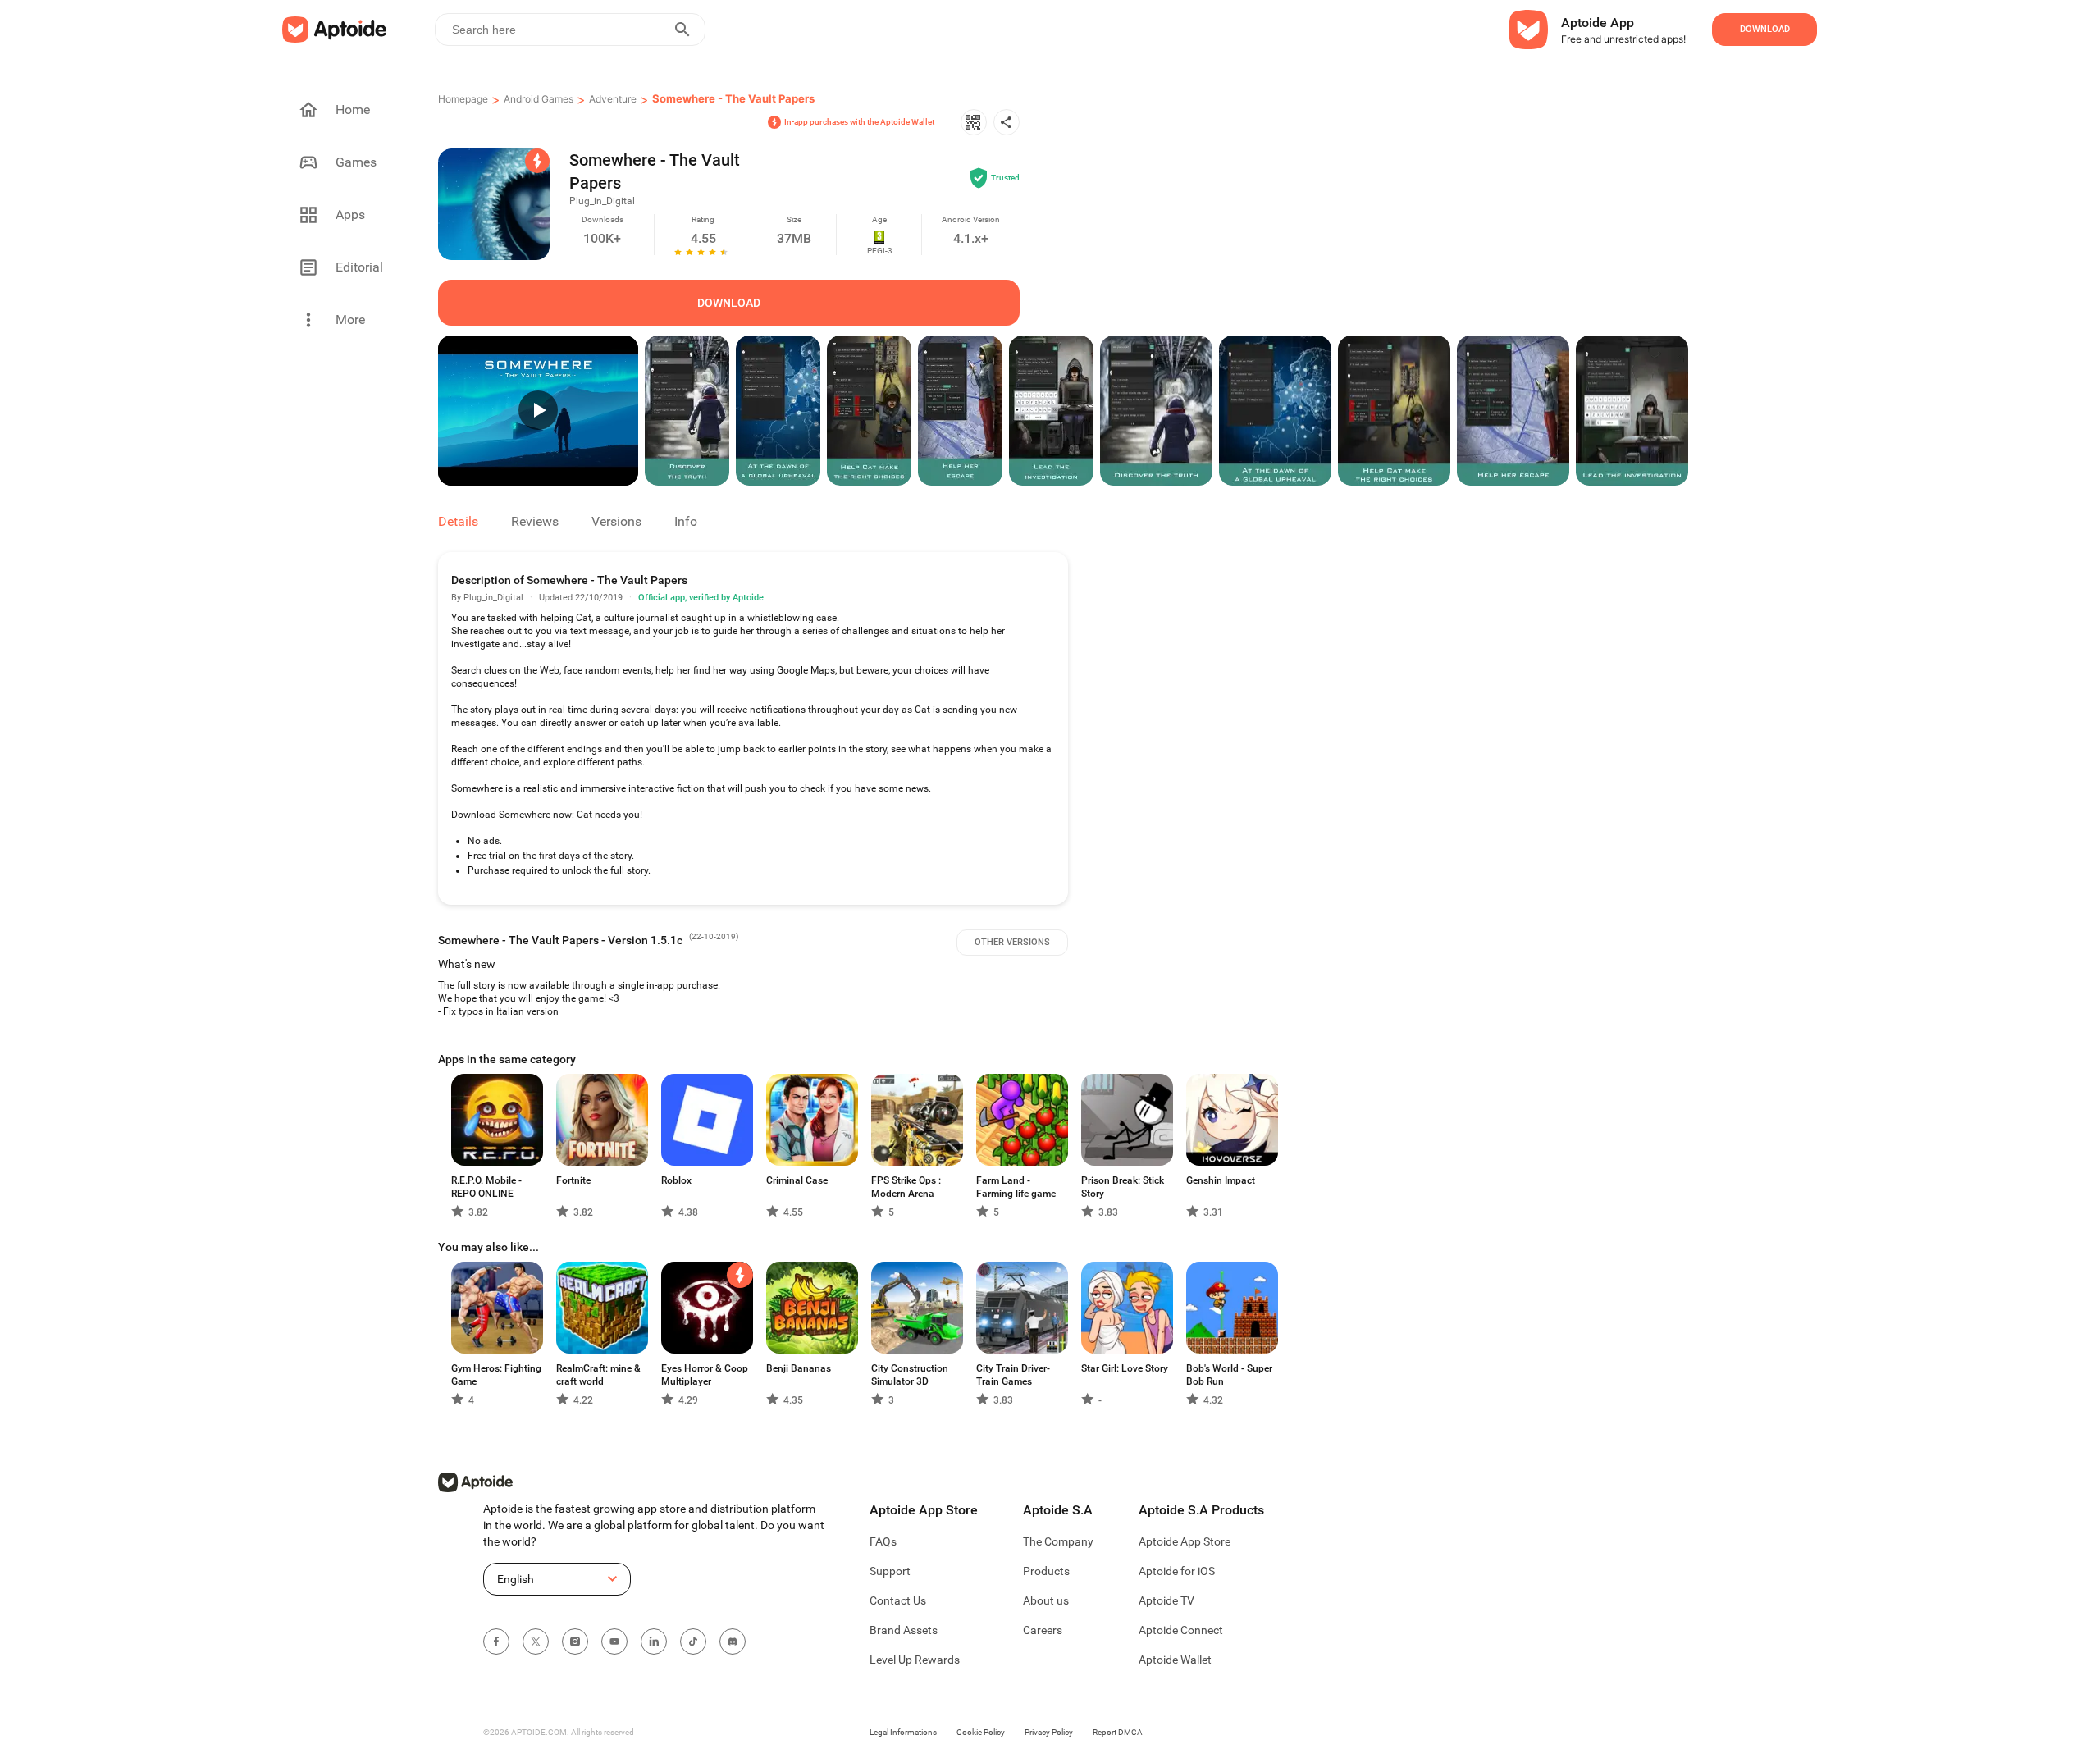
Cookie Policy (981, 1732)
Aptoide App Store (1185, 1541)
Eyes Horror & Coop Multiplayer (705, 1375)
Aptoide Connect (1181, 1630)
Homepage (463, 99)
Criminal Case (797, 1180)
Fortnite (573, 1180)
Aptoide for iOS (1177, 1571)
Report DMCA (1118, 1732)
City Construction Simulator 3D (910, 1375)
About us (1046, 1600)
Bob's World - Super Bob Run (1229, 1375)
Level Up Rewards (915, 1660)
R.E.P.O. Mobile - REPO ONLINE (486, 1187)
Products (1046, 1571)
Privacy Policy (1049, 1732)
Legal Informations (903, 1732)
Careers (1043, 1630)
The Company (1058, 1541)
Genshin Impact (1221, 1180)
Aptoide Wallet (1175, 1660)
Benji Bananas (799, 1368)
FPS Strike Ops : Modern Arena (906, 1187)
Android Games (539, 99)
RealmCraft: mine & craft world (598, 1375)
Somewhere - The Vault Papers (733, 98)
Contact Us (898, 1600)
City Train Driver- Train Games (1013, 1375)
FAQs (883, 1541)
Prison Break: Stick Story (1123, 1187)
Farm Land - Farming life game (1016, 1187)
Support (890, 1571)
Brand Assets (904, 1630)
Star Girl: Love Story (1125, 1368)
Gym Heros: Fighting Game (496, 1375)
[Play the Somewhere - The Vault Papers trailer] (538, 411)
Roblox (676, 1180)
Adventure (613, 99)
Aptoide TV (1166, 1600)
